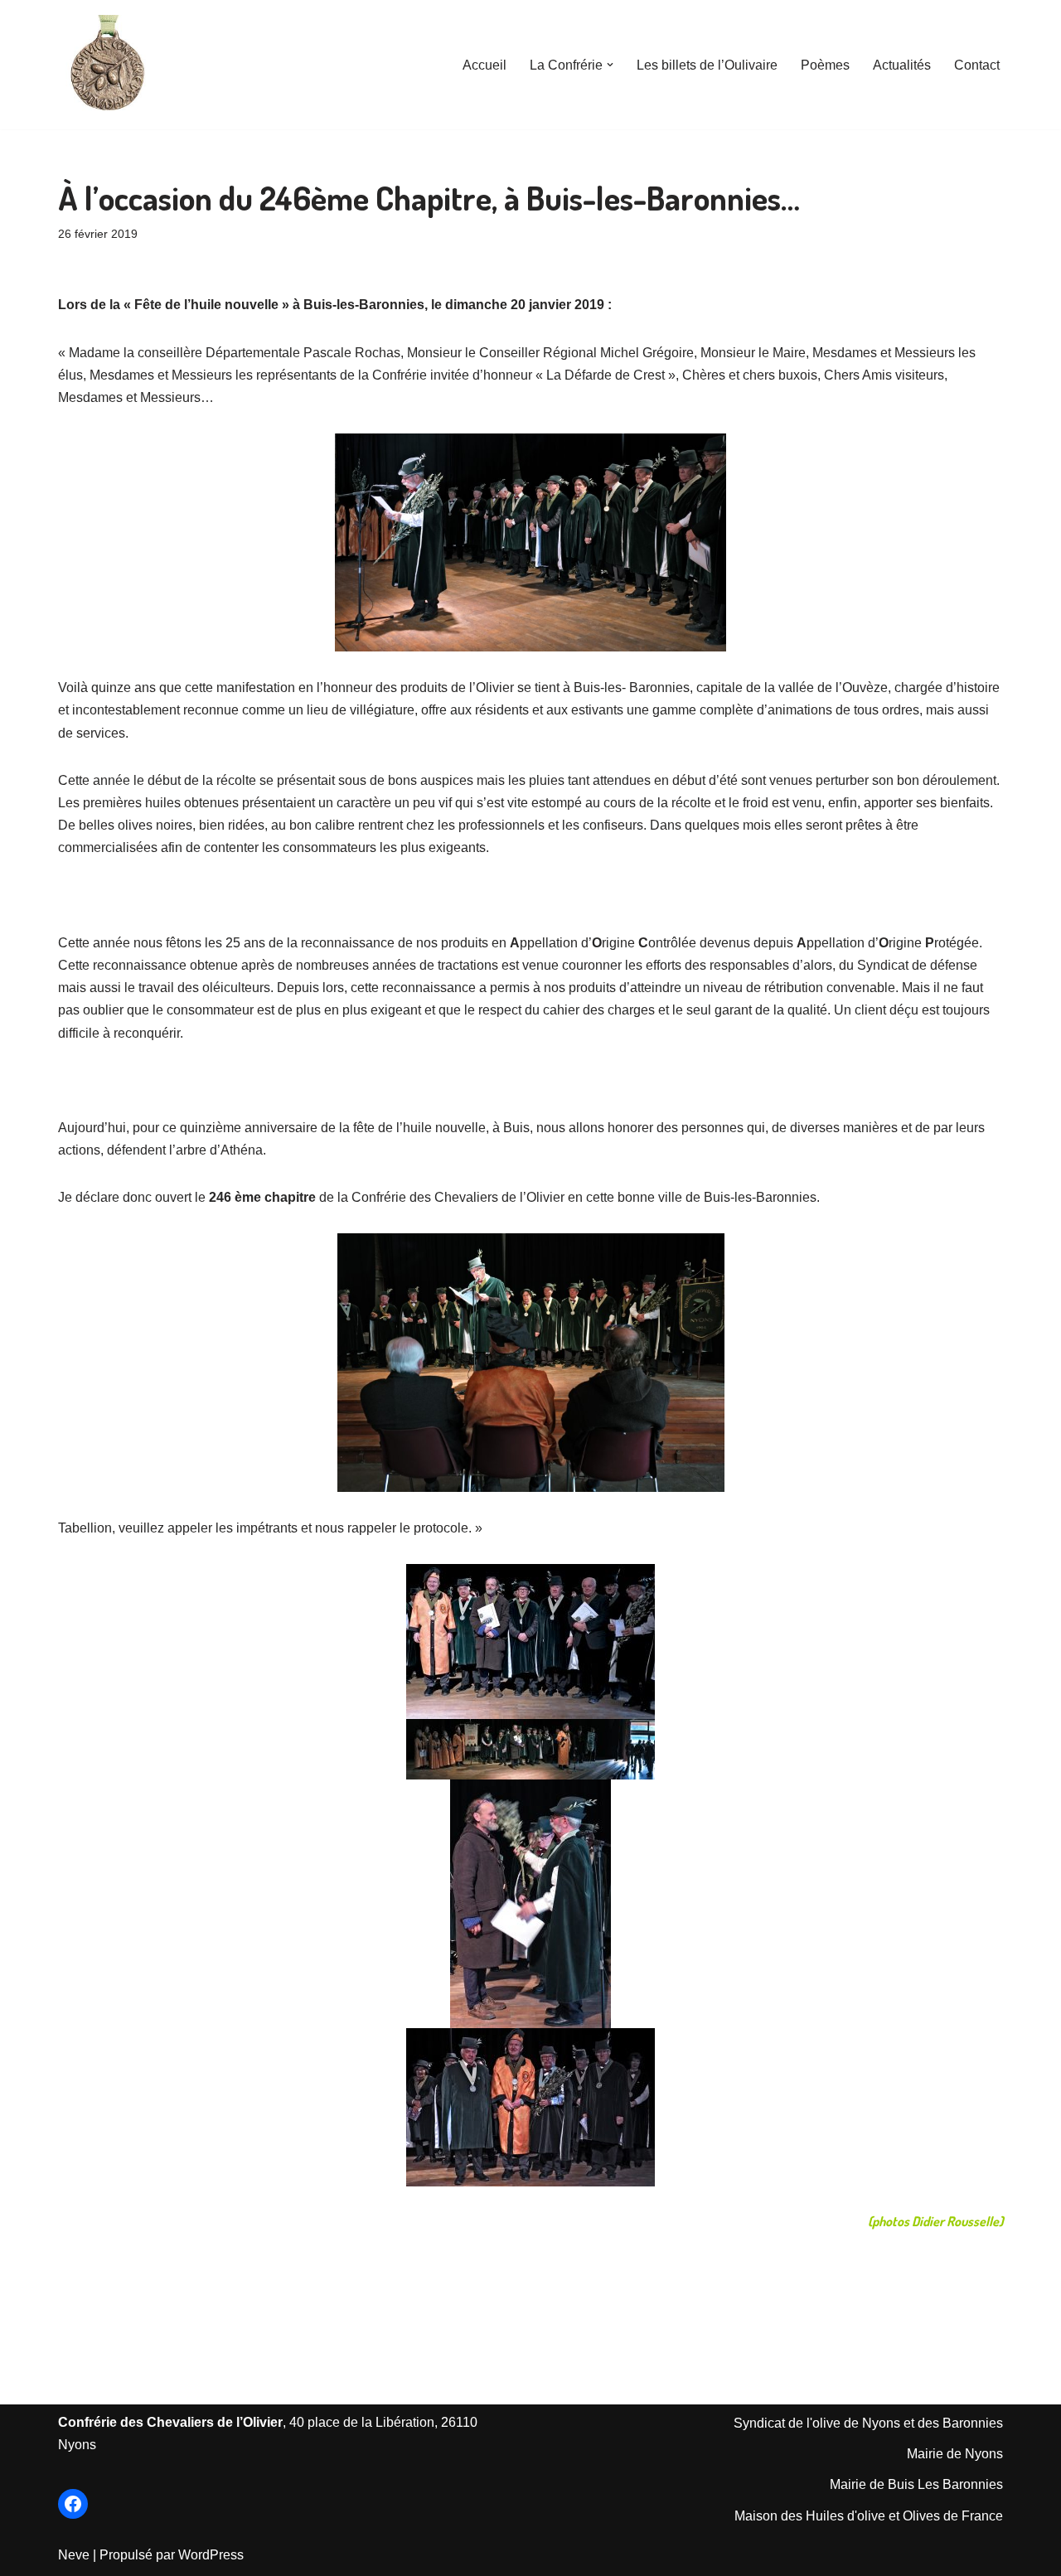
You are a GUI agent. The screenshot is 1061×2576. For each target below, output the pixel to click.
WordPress (211, 2555)
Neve (74, 2555)
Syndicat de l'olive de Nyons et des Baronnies (868, 2423)
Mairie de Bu (867, 2484)
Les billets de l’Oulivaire (707, 65)
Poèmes (825, 65)
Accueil (484, 65)
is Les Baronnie (950, 2484)
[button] (610, 65)
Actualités (902, 65)
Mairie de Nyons (955, 2454)
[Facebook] (73, 2504)
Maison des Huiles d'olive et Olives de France (869, 2516)
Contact (977, 65)
